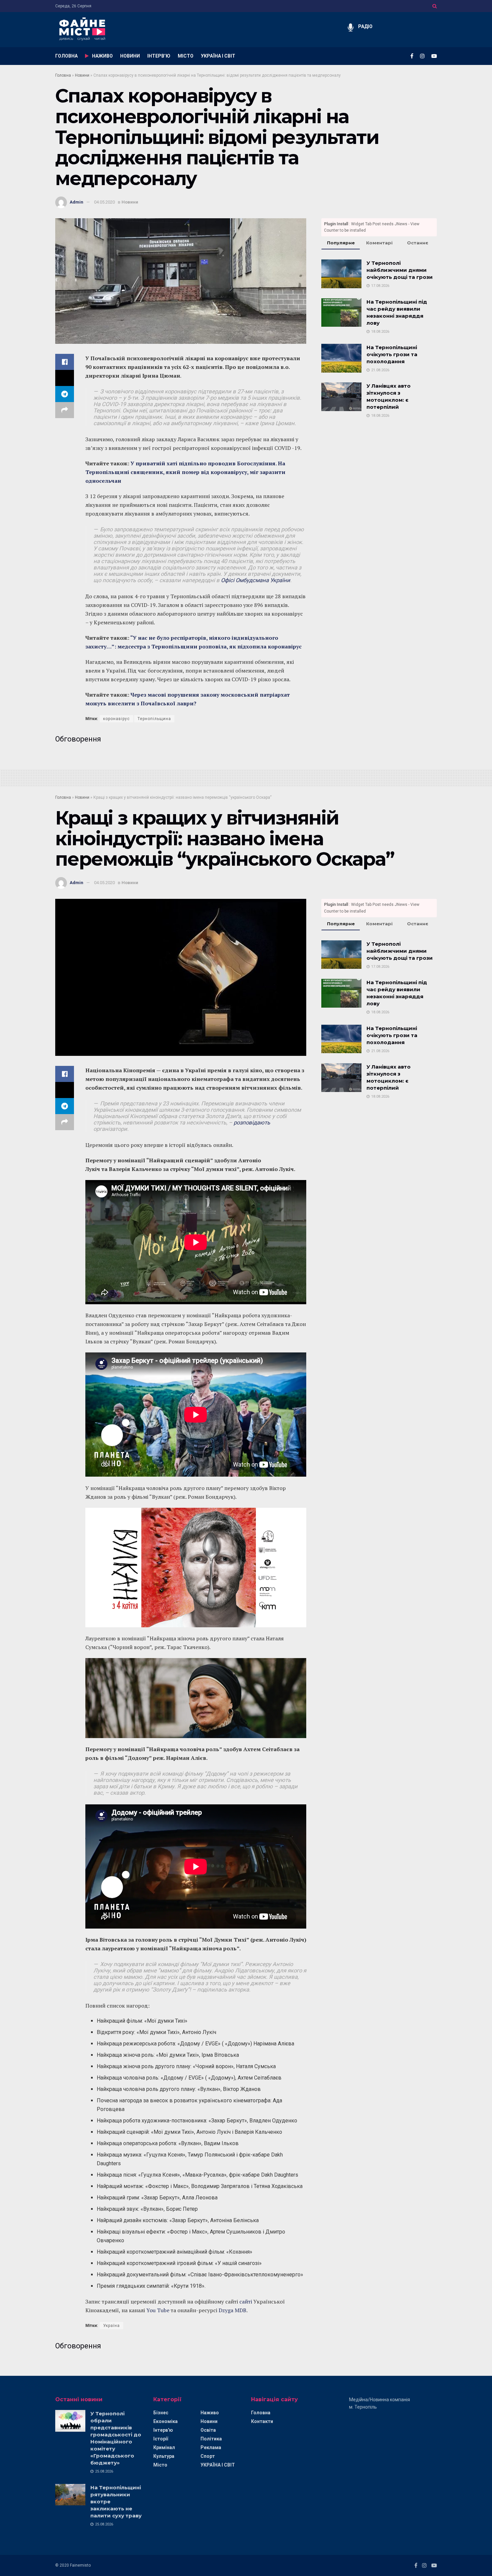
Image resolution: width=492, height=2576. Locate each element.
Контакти (262, 2421)
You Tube (158, 2310)
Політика (211, 2439)
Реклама (211, 2447)
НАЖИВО (102, 56)
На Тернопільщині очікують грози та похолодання (392, 354)
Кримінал (164, 2447)
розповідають (252, 1123)
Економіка (166, 2421)
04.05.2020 (104, 202)
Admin (76, 202)
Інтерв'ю (163, 2430)
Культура (164, 2456)
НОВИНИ (130, 56)
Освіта (208, 2430)
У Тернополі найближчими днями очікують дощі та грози (400, 270)
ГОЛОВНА (66, 56)
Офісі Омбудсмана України (256, 580)
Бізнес (161, 2413)
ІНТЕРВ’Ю (159, 56)
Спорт (208, 2456)
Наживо (210, 2413)
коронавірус (116, 719)
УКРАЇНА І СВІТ (218, 56)
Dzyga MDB (232, 2310)
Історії (161, 2439)
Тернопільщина (154, 719)
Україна (111, 2326)
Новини (82, 75)
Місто (160, 2465)
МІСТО (186, 56)
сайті (246, 2301)
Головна (63, 75)
